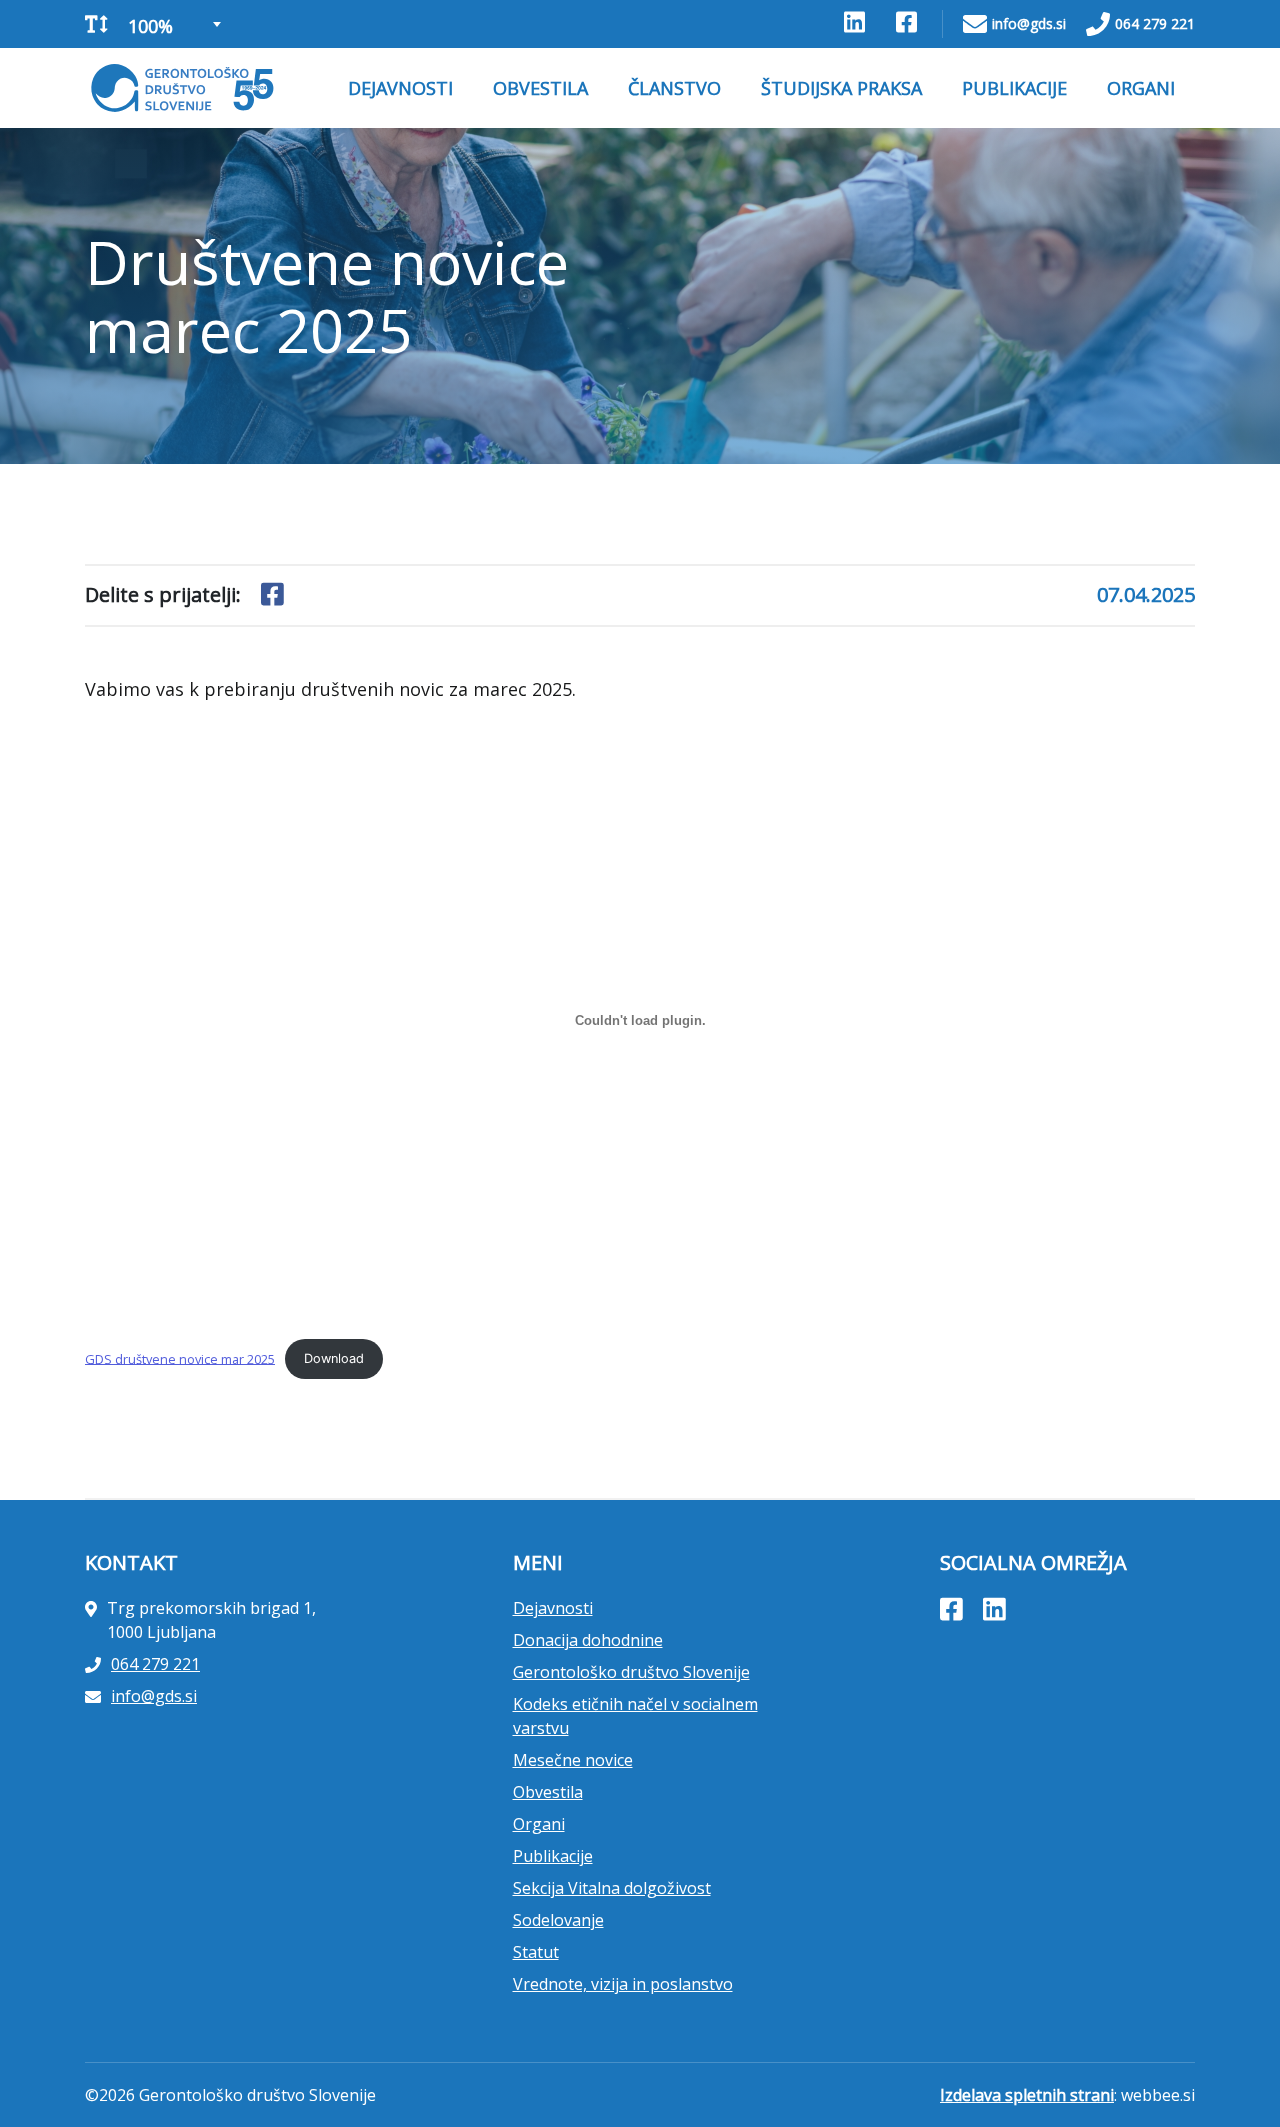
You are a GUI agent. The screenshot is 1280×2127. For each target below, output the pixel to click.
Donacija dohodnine (588, 1640)
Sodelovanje (558, 1920)
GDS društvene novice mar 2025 (180, 1358)
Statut (536, 1952)
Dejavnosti (400, 88)
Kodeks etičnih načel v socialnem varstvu (635, 1716)
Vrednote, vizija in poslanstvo (623, 1984)
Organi (1141, 88)
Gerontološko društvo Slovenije (631, 1672)
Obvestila (540, 88)
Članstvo (674, 88)
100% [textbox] (150, 26)
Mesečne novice (573, 1760)
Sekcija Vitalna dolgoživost (612, 1888)
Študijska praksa (841, 88)
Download (334, 1358)
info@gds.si (1029, 23)
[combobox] (173, 24)
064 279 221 (1155, 23)
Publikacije (1014, 88)
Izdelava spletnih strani (1027, 2095)
